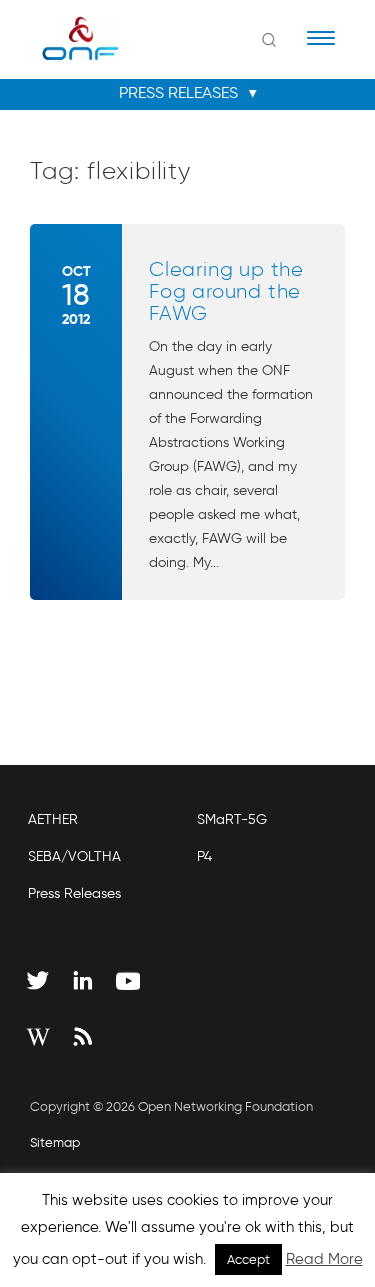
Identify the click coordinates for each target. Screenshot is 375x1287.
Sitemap (55, 1142)
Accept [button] (248, 1259)
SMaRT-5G (232, 819)
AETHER (53, 819)
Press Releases (74, 893)
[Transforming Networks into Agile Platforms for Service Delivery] (67, 38)
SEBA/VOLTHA (74, 856)
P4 (204, 856)
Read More (324, 1259)
